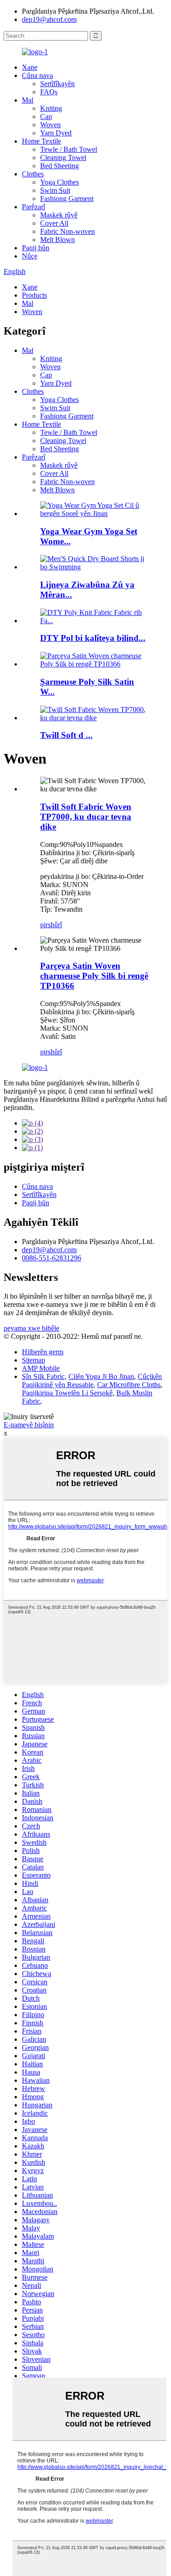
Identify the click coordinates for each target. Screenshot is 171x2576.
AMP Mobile (41, 1368)
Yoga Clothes (60, 182)
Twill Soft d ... (66, 735)
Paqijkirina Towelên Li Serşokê (67, 1393)
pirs (45, 925)
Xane (30, 67)
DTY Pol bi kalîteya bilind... (93, 638)
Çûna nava (37, 75)
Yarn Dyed (56, 133)
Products (34, 295)
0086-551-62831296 (52, 1258)
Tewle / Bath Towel (69, 149)
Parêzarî (34, 207)
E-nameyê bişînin (29, 1425)
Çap (46, 116)
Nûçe (30, 256)
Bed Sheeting (60, 166)
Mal (28, 100)
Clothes (33, 174)
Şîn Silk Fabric (43, 1376)
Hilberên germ (43, 1352)
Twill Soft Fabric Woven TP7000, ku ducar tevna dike (86, 817)
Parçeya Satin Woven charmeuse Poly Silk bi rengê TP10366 (94, 976)
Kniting (51, 108)
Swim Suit (55, 190)
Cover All (54, 223)
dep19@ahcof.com (49, 19)
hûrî (56, 925)
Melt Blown (57, 240)
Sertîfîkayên (57, 84)
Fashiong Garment (67, 199)
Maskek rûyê (59, 215)
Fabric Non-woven (67, 231)
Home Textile (41, 141)
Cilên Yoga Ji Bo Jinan (101, 1376)
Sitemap (34, 1360)
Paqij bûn (36, 248)
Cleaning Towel (63, 157)
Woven (50, 125)
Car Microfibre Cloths (129, 1385)
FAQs (49, 92)
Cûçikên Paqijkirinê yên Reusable (92, 1381)
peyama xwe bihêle (31, 1328)
